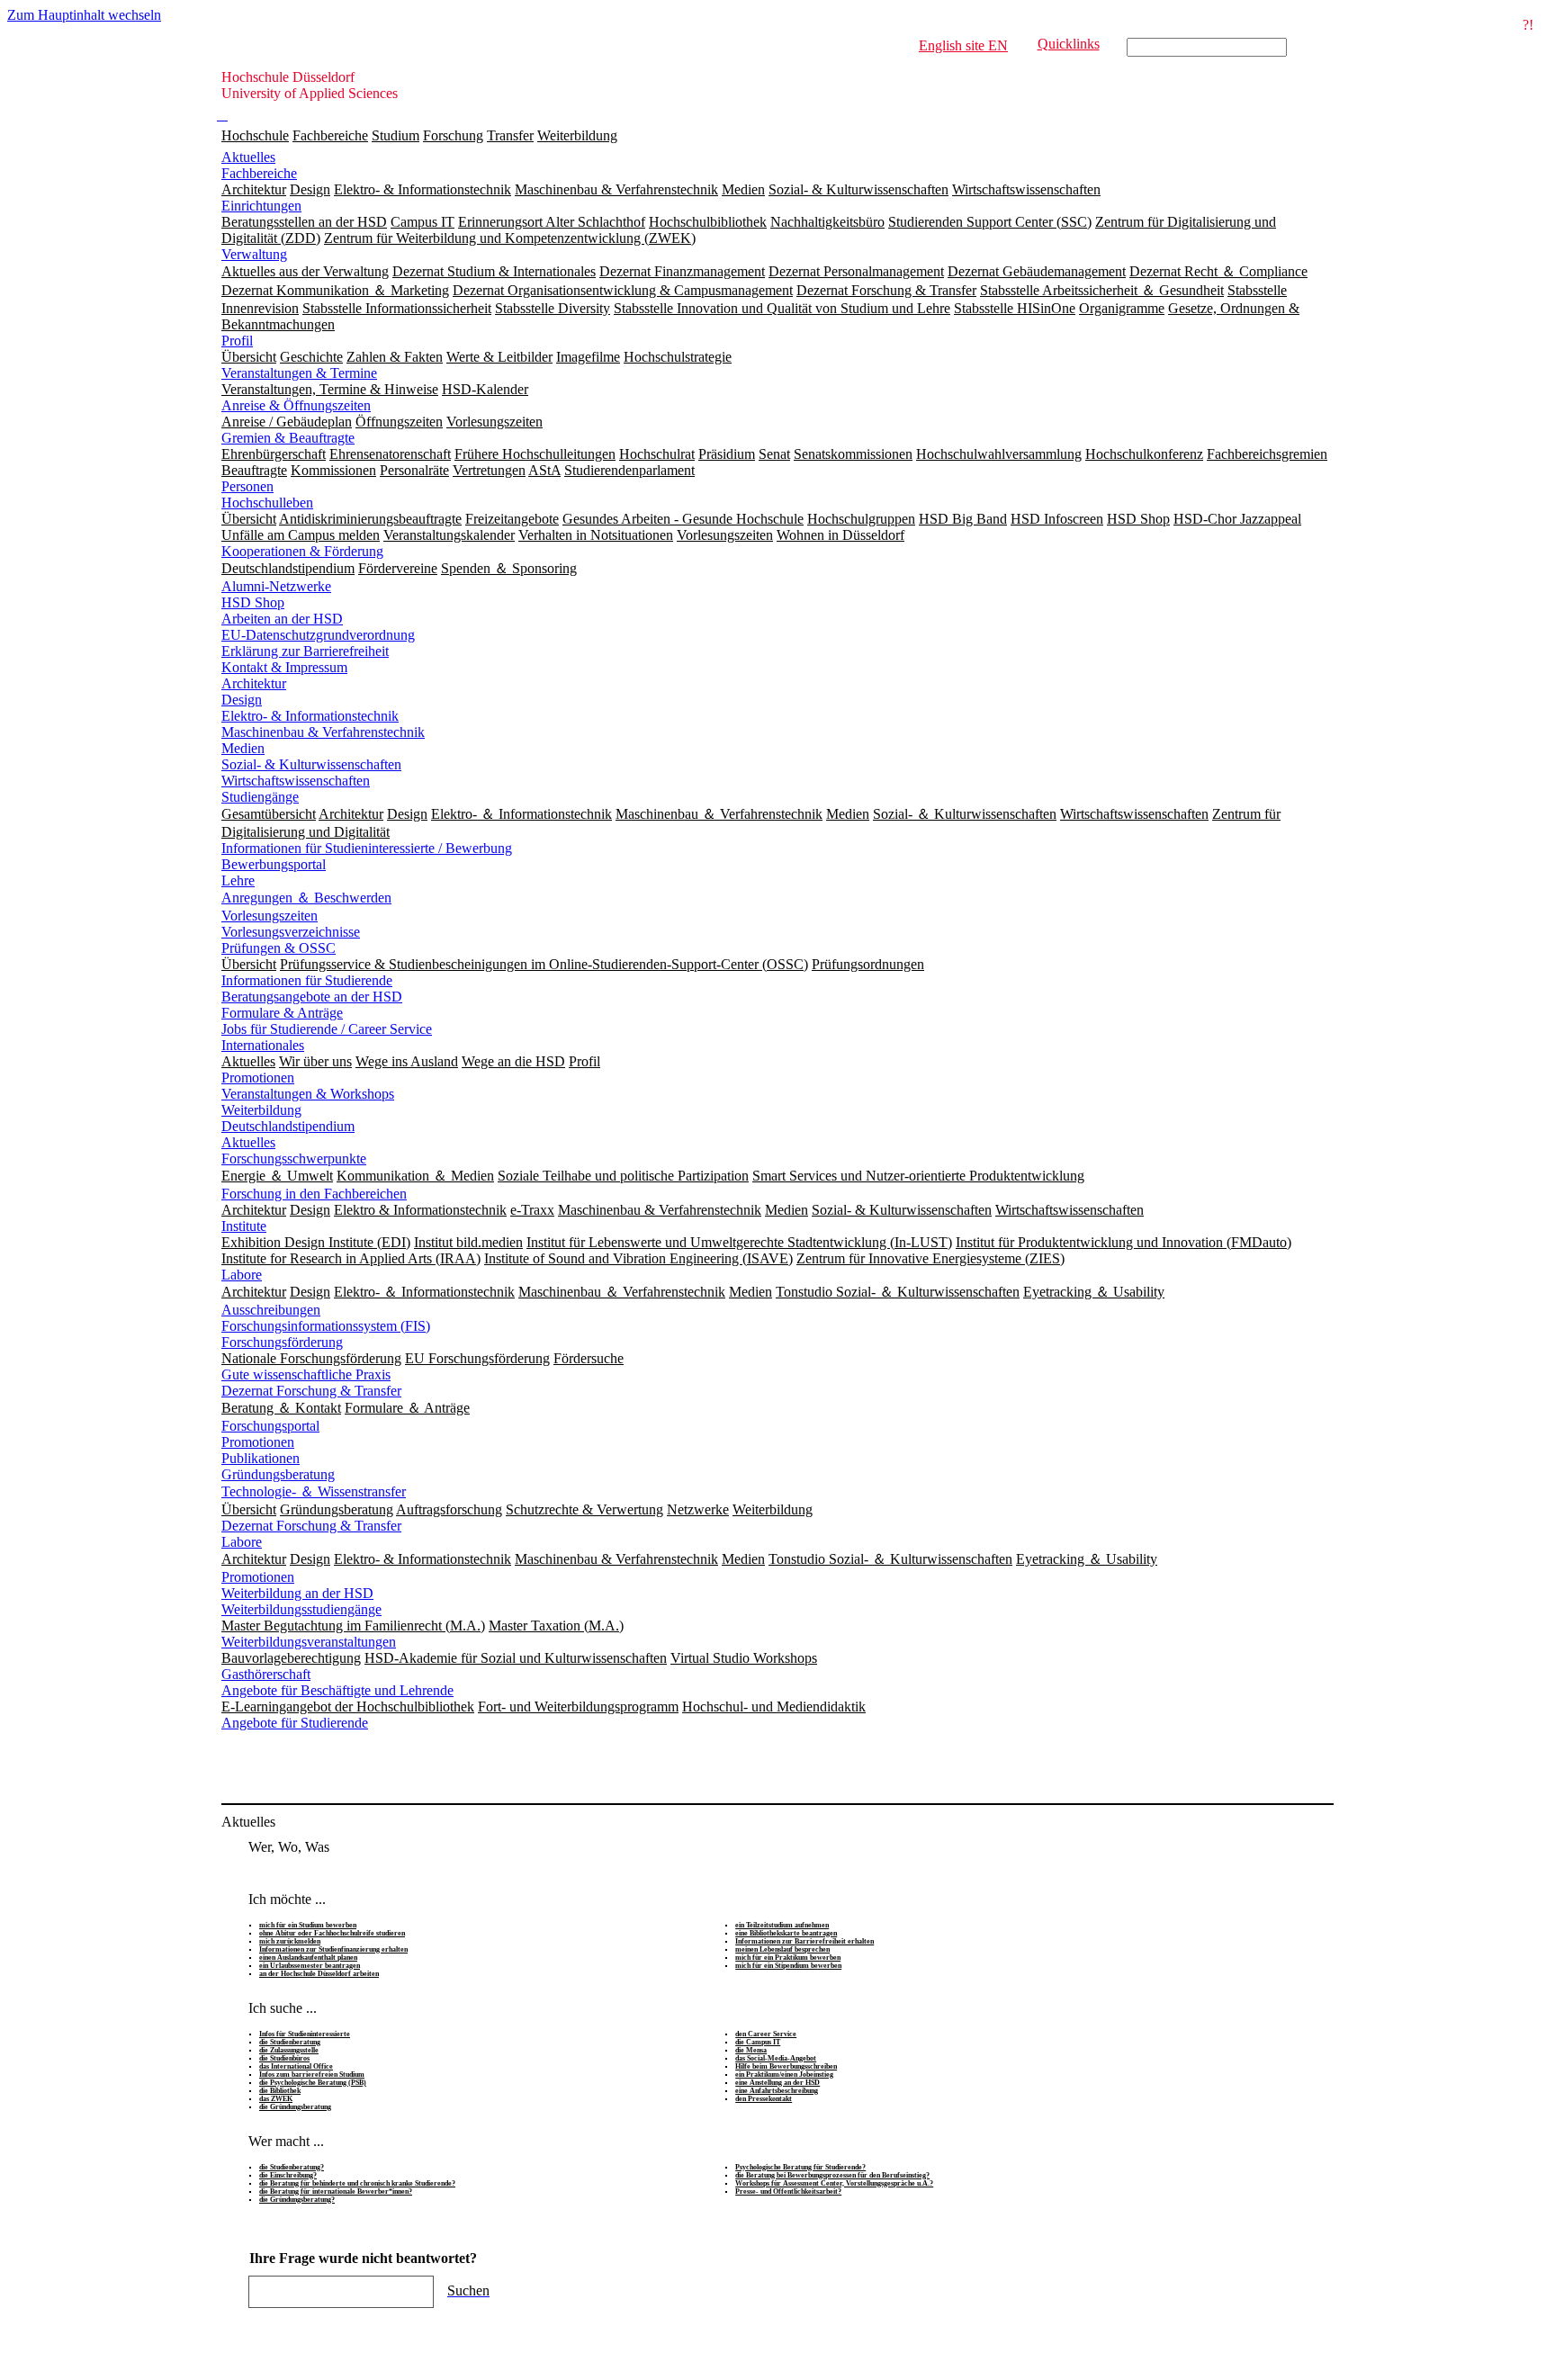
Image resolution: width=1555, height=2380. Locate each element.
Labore (242, 1275)
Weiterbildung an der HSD (297, 1593)
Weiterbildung (577, 135)
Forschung (453, 135)
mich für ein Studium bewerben (308, 1925)
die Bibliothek (280, 2091)
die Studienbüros (284, 2058)
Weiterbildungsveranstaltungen (309, 1642)
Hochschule (255, 135)
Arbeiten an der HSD (282, 619)
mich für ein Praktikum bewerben (788, 1958)
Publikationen (261, 1458)
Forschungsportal (270, 1426)
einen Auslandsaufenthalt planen (308, 1958)
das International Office (296, 2066)
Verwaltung (254, 254)
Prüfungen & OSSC (279, 948)
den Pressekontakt (764, 2099)
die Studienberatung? (292, 2167)
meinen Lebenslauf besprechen (782, 1949)
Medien (243, 748)
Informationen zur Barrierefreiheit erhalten (804, 1941)
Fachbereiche (330, 135)
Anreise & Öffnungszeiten (296, 405)
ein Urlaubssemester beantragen (310, 1966)
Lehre (238, 880)
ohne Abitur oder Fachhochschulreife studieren (332, 1933)
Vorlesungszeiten (270, 916)
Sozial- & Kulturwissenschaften (311, 764)
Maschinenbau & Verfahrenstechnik (323, 732)
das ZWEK (276, 2099)
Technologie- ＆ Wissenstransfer (314, 1491)
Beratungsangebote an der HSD (312, 997)
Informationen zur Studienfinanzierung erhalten (333, 1949)
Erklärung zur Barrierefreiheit (305, 651)
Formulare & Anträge (282, 1013)
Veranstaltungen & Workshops (308, 1094)
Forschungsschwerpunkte (294, 1159)
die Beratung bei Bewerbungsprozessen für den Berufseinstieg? (832, 2175)
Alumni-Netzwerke (276, 586)
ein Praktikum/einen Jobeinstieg (784, 2075)
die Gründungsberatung (295, 2107)
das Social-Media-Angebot (776, 2058)
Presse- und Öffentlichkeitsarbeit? (788, 2191)
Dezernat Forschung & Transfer (311, 1391)
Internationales (263, 1045)
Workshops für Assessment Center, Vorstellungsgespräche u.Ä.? (834, 2183)
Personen (247, 486)
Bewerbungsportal (274, 864)
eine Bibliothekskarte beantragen (786, 1933)
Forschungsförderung (282, 1342)
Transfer (510, 135)
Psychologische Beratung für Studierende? (800, 2167)
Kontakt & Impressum (284, 667)
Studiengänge (260, 797)
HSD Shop (253, 602)
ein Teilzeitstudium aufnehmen (782, 1925)
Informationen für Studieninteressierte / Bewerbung (367, 848)
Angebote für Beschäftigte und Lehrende (337, 1690)
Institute (244, 1226)
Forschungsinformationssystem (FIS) (326, 1326)
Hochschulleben (267, 503)
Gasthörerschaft (266, 1674)
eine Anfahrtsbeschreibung (777, 2091)
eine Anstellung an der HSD (777, 2083)
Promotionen (258, 1078)
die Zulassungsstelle (289, 2050)
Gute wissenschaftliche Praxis (306, 1374)
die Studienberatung (290, 2042)
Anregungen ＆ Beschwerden (306, 898)
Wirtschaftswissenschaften (296, 781)
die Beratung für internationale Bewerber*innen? (336, 2191)
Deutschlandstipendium (288, 1126)
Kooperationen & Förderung (302, 551)
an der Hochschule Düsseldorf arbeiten (319, 1974)
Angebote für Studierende (295, 1723)
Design (242, 700)
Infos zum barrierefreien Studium (312, 2075)
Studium (395, 135)
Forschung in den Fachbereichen (314, 1194)
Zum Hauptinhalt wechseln (84, 15)
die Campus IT (758, 2042)
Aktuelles (248, 157)
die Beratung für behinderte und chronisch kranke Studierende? (357, 2183)
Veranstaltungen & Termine (299, 373)
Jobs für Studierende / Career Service (327, 1029)
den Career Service (766, 2034)
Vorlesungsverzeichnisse (291, 932)
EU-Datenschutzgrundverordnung (318, 635)
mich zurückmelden (290, 1941)
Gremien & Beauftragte (288, 438)
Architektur (254, 683)
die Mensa (751, 2050)
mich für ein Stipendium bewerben (788, 1966)
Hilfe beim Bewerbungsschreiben (786, 2066)
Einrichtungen (261, 206)
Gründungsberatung (278, 1474)
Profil (237, 341)
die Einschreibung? (288, 2175)
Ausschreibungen (271, 1310)
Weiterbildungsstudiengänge (301, 1609)
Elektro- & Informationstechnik (310, 716)
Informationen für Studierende (307, 980)
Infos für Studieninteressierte (305, 2034)
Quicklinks (1069, 44)
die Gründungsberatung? (297, 2200)
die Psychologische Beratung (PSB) (313, 2083)
